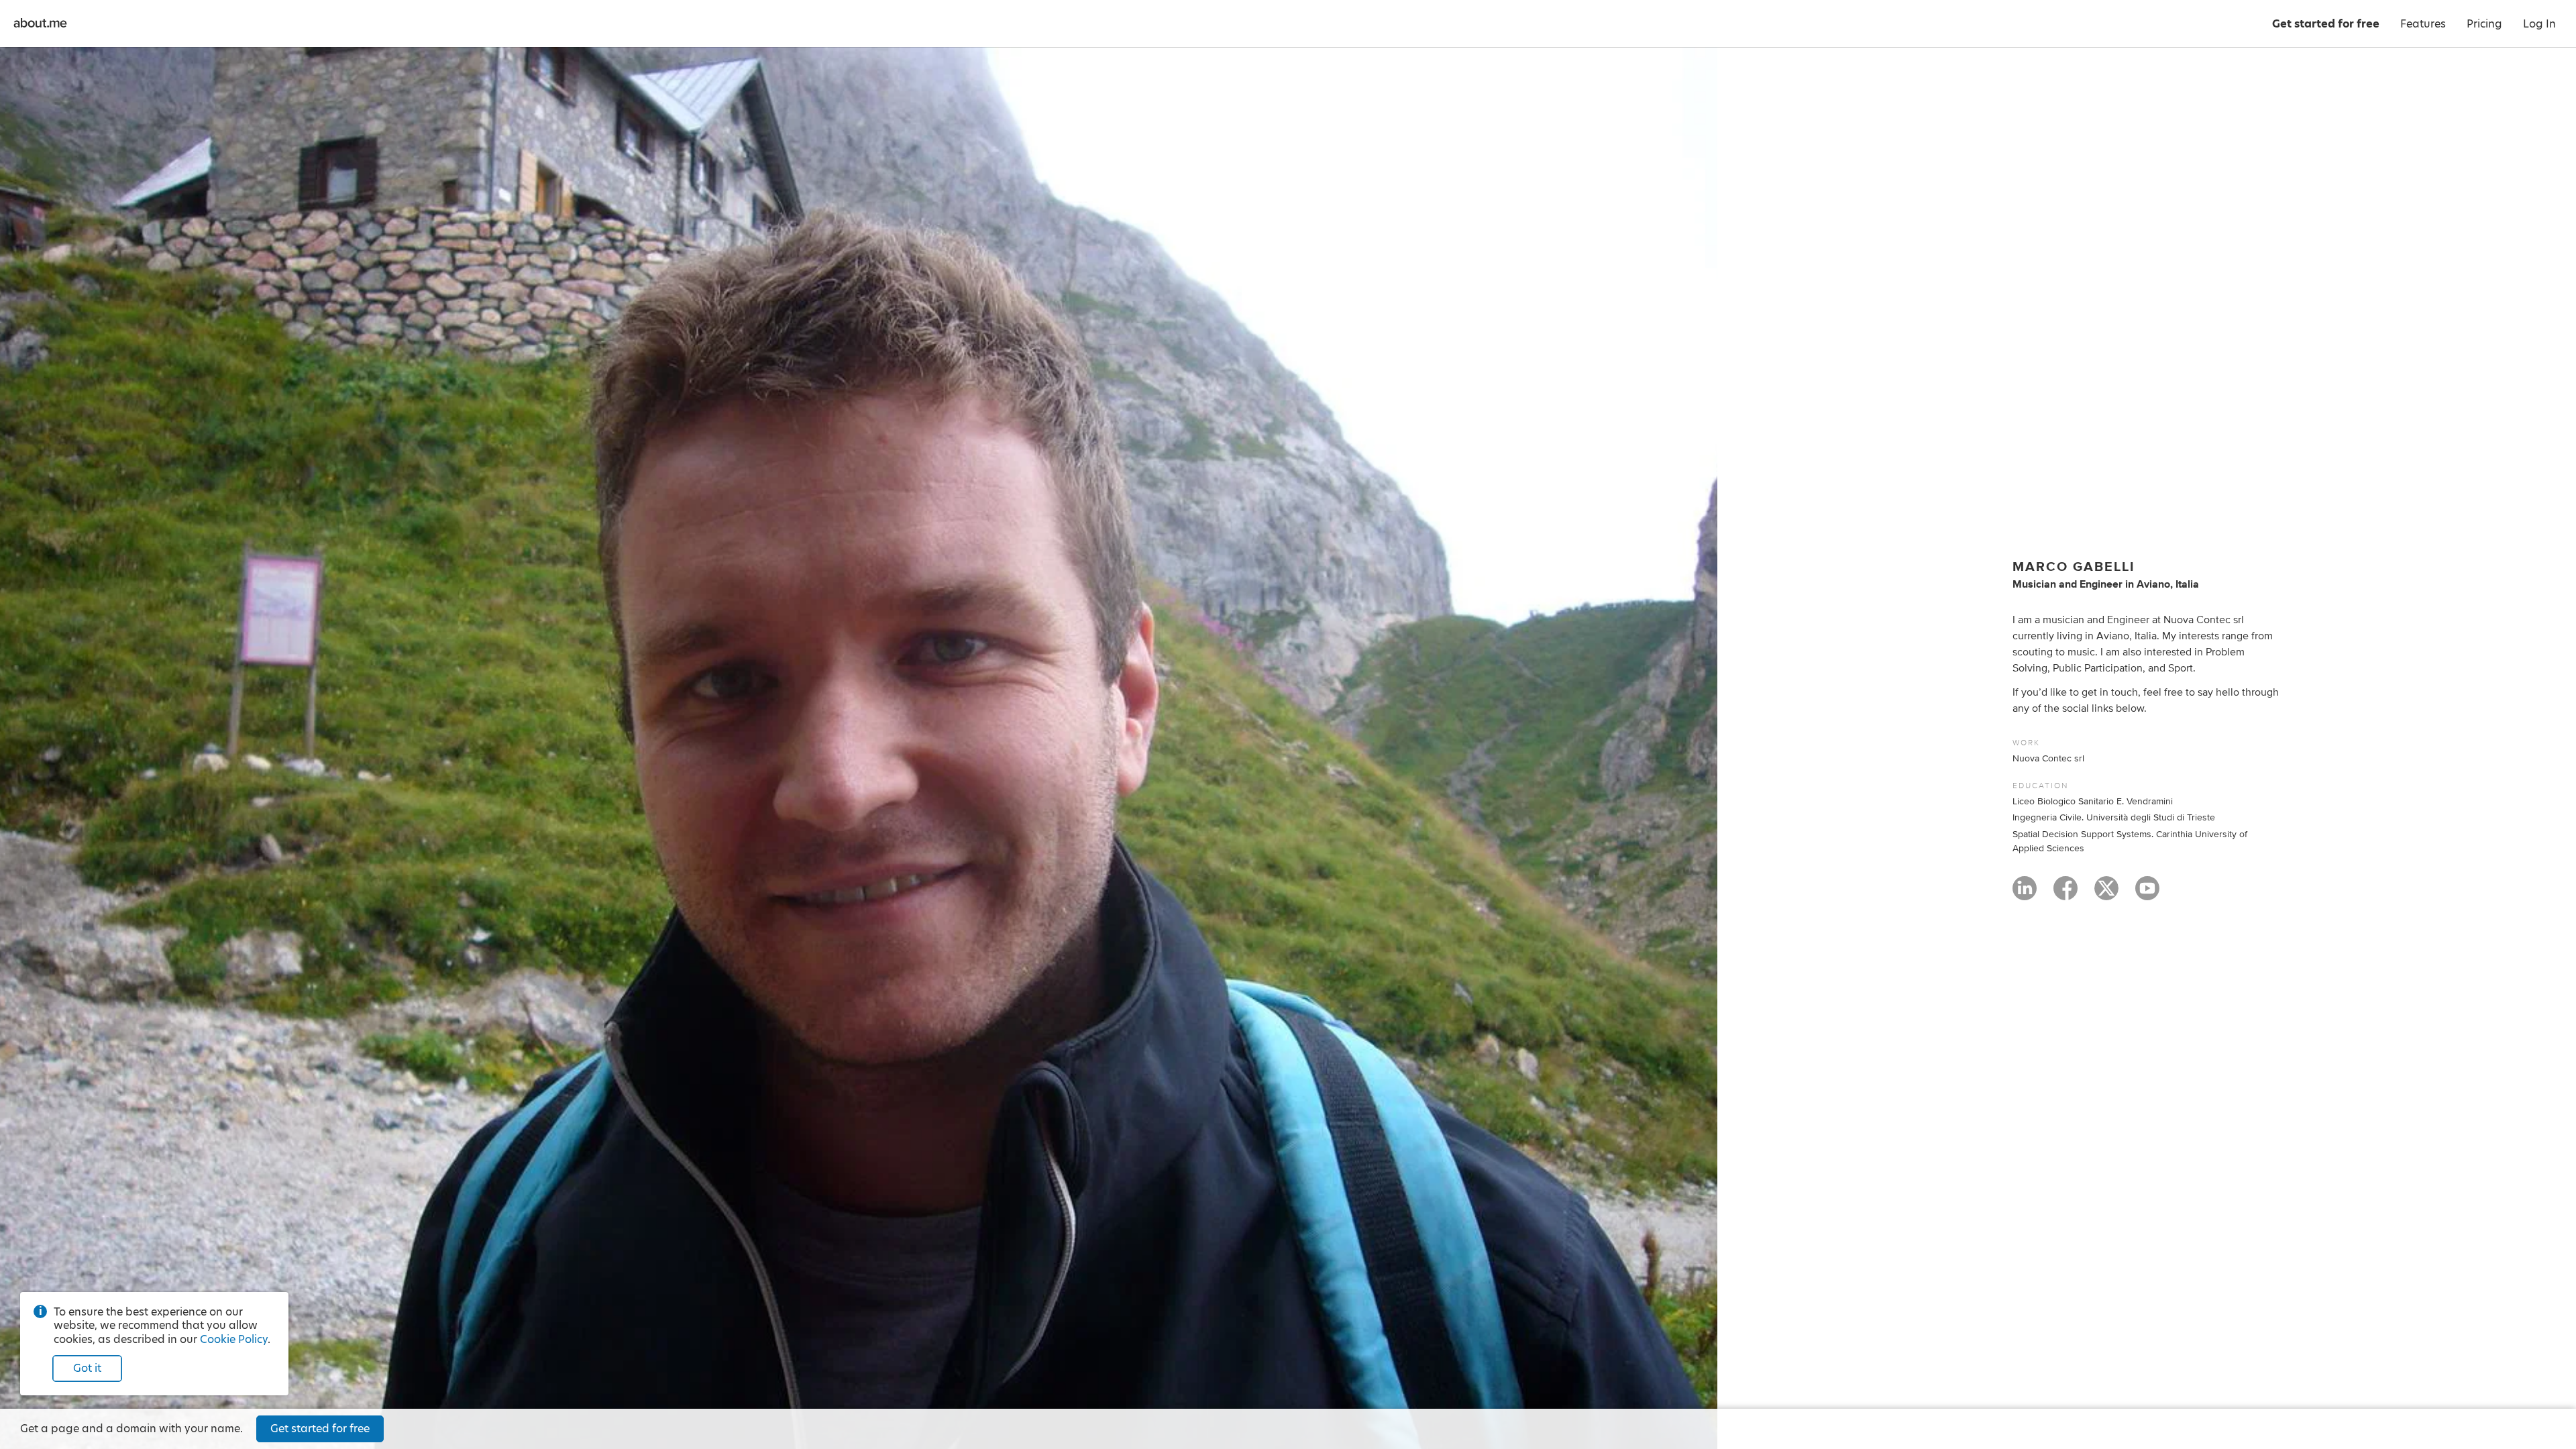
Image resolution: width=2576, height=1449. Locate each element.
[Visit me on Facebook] (2065, 894)
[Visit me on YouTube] (2147, 894)
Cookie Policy (234, 1339)
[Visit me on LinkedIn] (2025, 894)
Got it (87, 1368)
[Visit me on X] (2106, 894)
